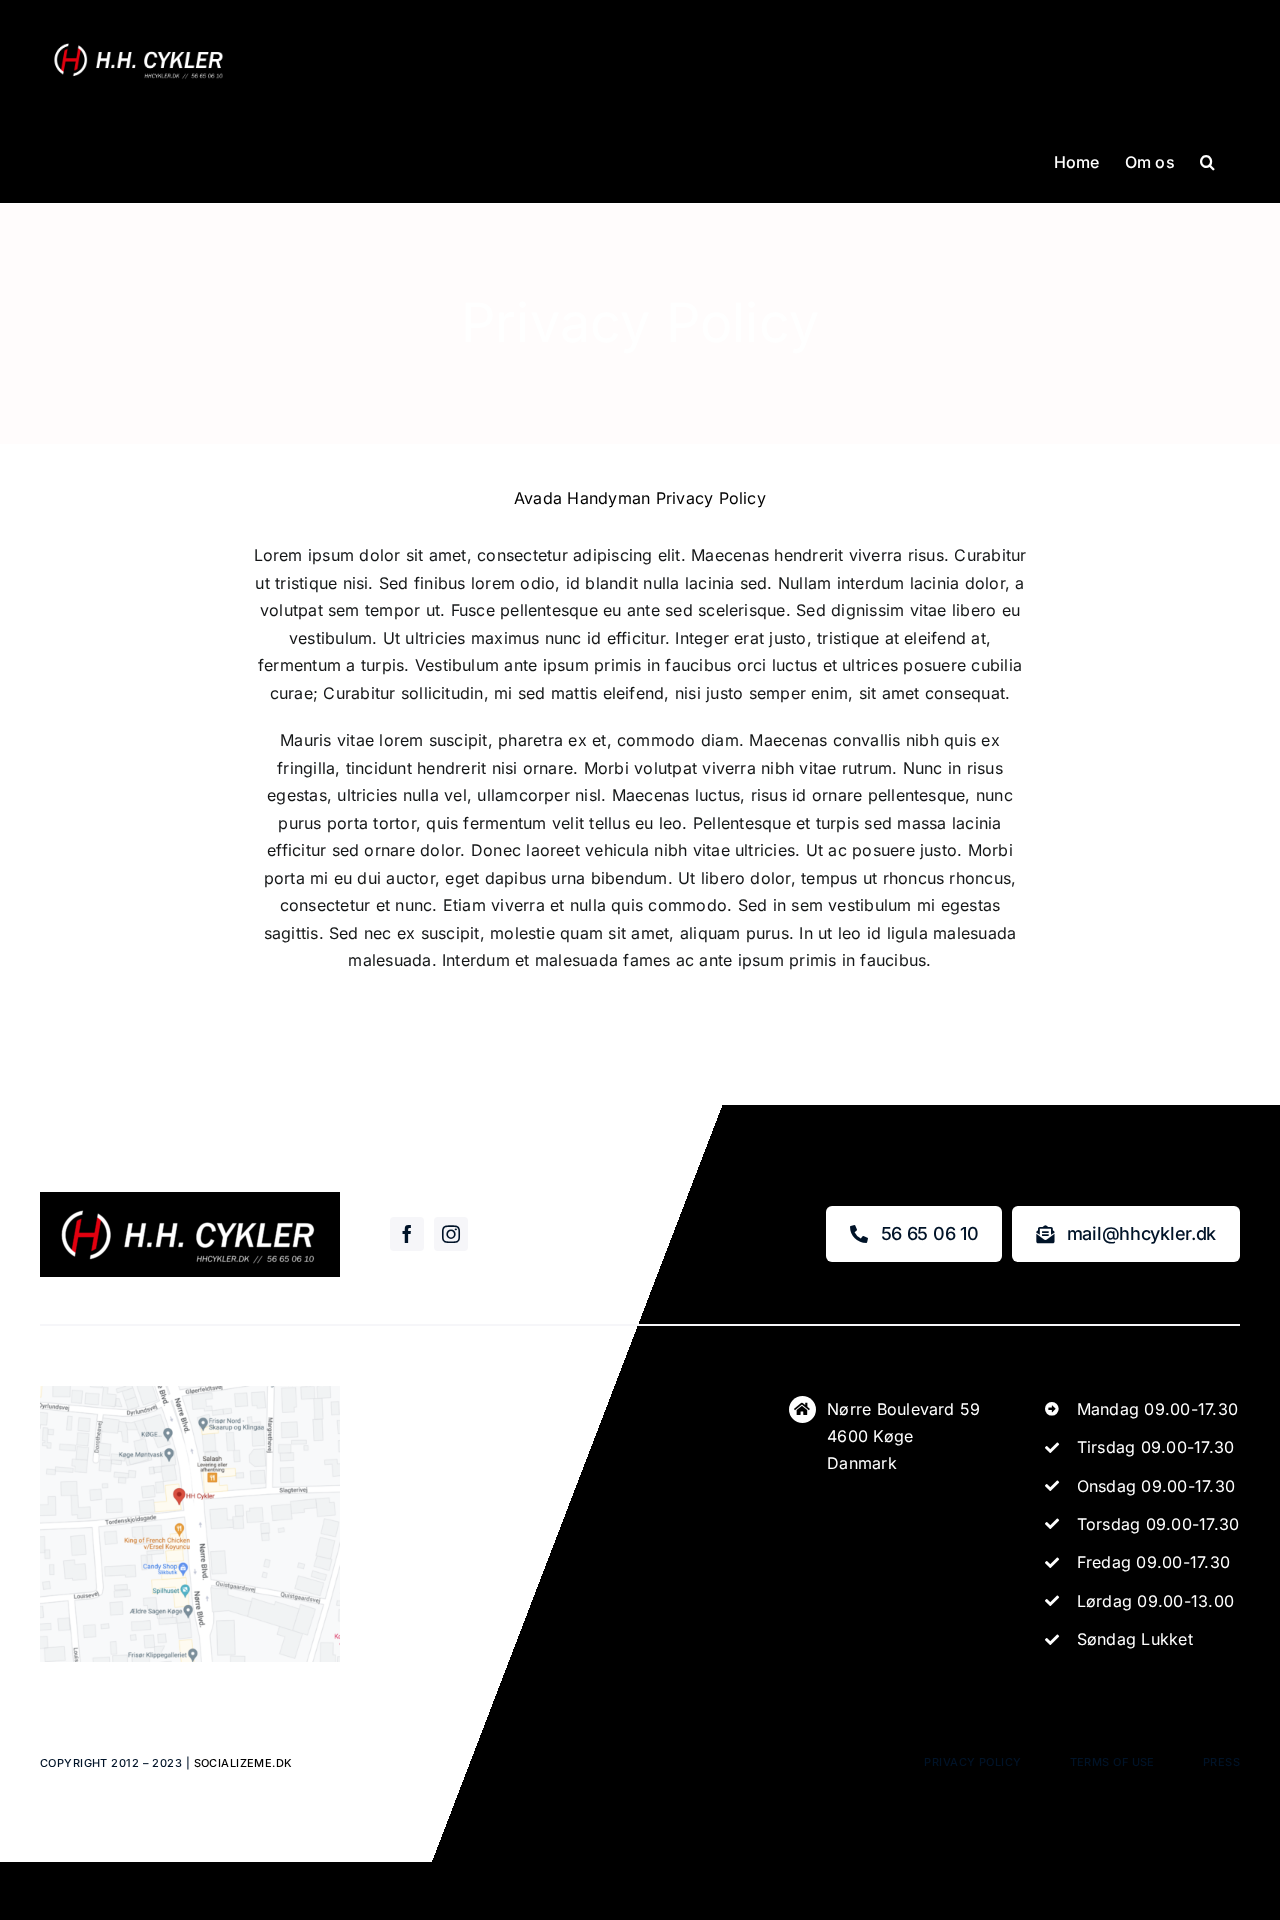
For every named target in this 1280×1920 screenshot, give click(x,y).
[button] (1207, 161)
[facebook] (407, 1234)
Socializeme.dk (243, 1763)
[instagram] (451, 1234)
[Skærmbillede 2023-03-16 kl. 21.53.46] (190, 1394)
